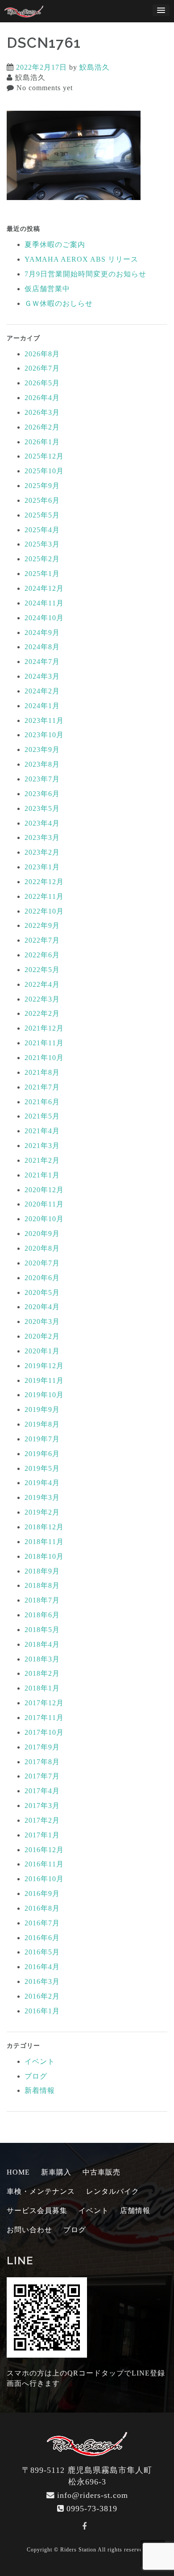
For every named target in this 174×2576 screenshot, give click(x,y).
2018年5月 (42, 1630)
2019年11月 (44, 1380)
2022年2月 (42, 1013)
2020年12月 (44, 1190)
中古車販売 (101, 2172)
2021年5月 (42, 1116)
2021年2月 (42, 1160)
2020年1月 (42, 1351)
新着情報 (40, 2090)
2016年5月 (42, 1952)
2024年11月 (44, 603)
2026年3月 (42, 412)
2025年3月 (42, 544)
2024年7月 (42, 662)
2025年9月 (42, 486)
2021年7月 (42, 1087)
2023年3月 (42, 837)
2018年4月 (42, 1644)
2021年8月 (42, 1072)
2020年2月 (42, 1336)
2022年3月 (42, 999)
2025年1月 (42, 574)
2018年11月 (44, 1542)
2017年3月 (42, 1806)
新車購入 (56, 2172)
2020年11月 (44, 1204)
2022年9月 (42, 925)
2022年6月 (42, 955)
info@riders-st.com (93, 2495)
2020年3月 (42, 1321)
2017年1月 (42, 1835)
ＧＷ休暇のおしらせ (59, 303)
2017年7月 (42, 1776)
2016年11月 (44, 1864)
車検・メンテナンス (41, 2191)
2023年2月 (42, 852)
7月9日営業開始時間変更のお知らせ (85, 274)
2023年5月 (42, 808)
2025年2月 (42, 559)
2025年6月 (42, 500)
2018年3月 (42, 1659)
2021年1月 (42, 1175)
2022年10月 (44, 911)
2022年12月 (44, 882)
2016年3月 (42, 1981)
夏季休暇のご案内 (55, 244)
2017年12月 (44, 1703)
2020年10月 (44, 1219)
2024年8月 (42, 647)
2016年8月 (42, 1908)
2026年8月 (42, 354)
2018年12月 (44, 1527)
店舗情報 (135, 2211)
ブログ (36, 2076)
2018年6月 (42, 1615)
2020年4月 (42, 1307)
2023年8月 (42, 764)
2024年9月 (42, 633)
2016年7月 (42, 1923)
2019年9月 (42, 1409)
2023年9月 (42, 749)
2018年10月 (44, 1556)
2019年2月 (42, 1512)
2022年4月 (42, 984)
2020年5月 (42, 1292)
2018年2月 (42, 1673)
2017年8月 (42, 1762)
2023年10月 (44, 735)
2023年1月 (42, 867)
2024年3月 (42, 676)
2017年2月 (42, 1820)
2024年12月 (44, 588)
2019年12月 (44, 1366)
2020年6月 (42, 1278)
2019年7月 (42, 1439)
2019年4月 (42, 1483)
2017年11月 (44, 1718)
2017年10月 (44, 1732)
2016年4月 (42, 1967)
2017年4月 (42, 1791)
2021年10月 (44, 1058)
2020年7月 (42, 1263)
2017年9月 (42, 1747)
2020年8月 (42, 1248)
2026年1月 (42, 442)
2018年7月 (42, 1600)
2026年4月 (42, 398)
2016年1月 (42, 2011)
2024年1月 (42, 706)
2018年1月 (42, 1688)
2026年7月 (42, 368)
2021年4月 (42, 1131)
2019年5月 (42, 1468)
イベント (40, 2061)
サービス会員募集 (37, 2211)
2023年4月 (42, 823)
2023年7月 (42, 779)
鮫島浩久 (95, 67)
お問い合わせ (29, 2230)
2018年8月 (42, 1585)
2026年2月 (42, 427)
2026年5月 (42, 383)
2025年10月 (44, 471)
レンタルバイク (113, 2191)
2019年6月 (42, 1454)
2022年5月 (42, 970)
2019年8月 (42, 1424)
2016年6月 (42, 1938)
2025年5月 (42, 515)
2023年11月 (44, 720)
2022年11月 (44, 896)
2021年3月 (42, 1146)
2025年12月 (44, 456)
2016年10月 (44, 1879)
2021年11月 (44, 1043)
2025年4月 (42, 530)
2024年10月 (44, 618)
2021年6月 (42, 1102)
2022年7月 (42, 940)
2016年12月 (44, 1850)
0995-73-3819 (92, 2509)
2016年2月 (42, 1996)
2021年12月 (44, 1028)
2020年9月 (42, 1234)
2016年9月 (42, 1893)
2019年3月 (42, 1497)
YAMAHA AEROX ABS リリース (81, 259)
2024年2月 (42, 691)
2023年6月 (42, 794)
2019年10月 (44, 1395)
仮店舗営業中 (47, 289)
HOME (18, 2172)
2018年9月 (42, 1571)
